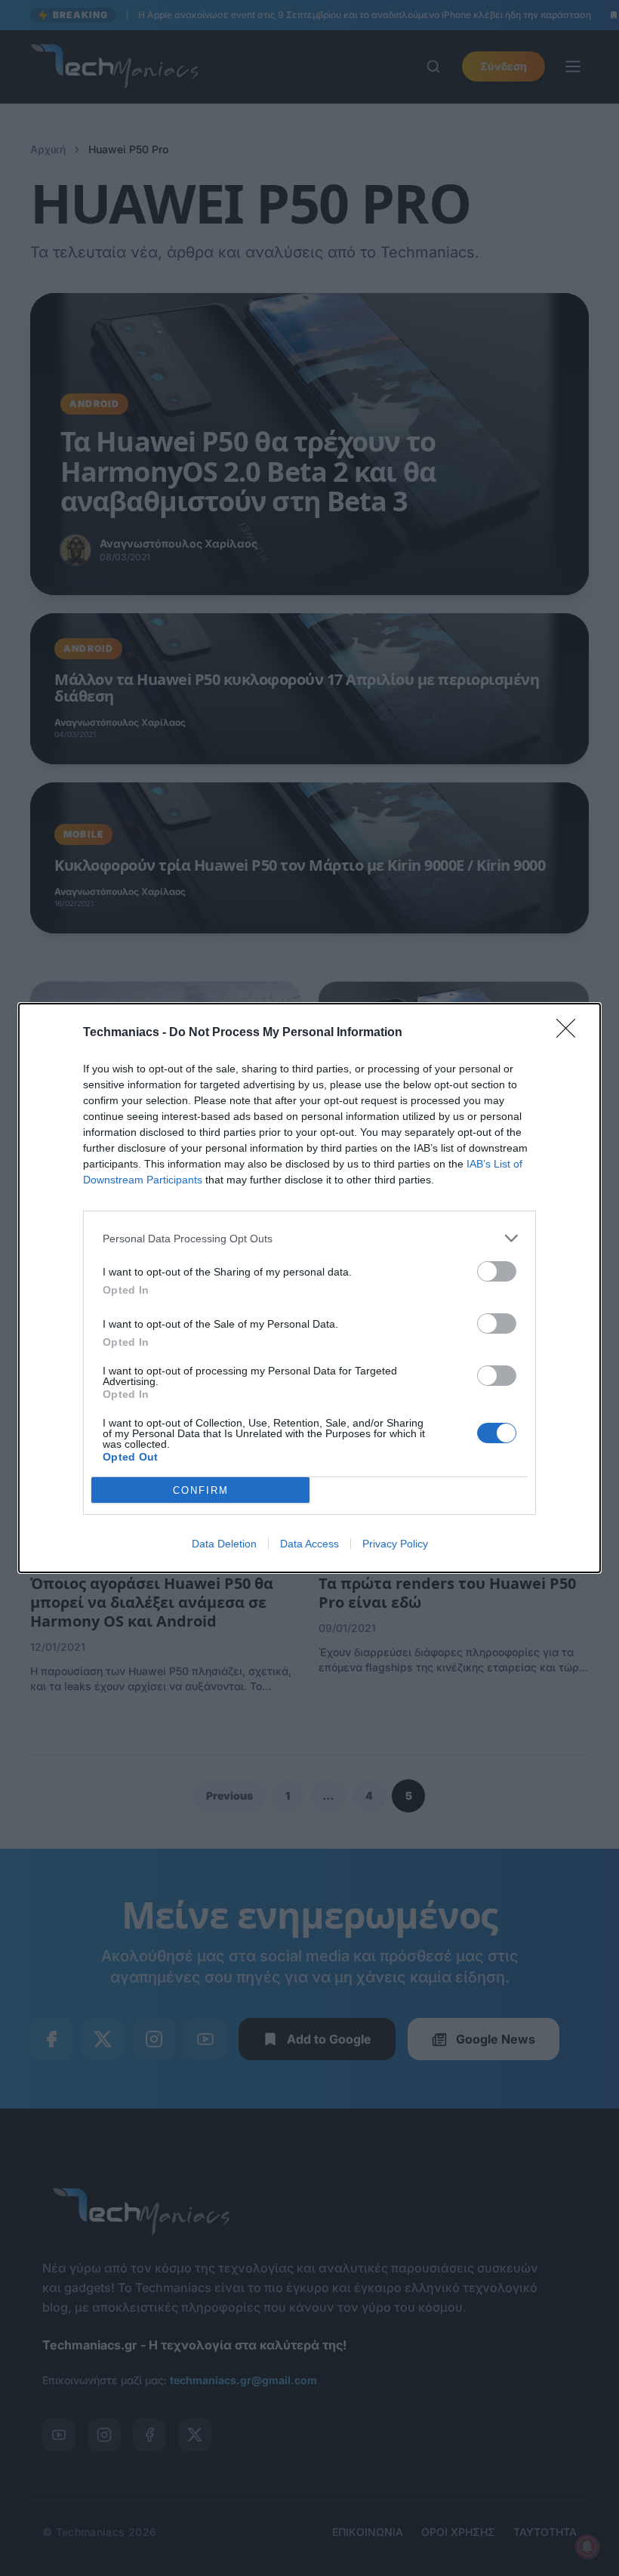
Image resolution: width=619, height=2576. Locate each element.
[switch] (497, 1271)
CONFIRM (201, 1490)
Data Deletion (224, 1544)
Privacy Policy (395, 1544)
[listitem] (309, 1238)
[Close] (571, 1033)
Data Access (309, 1544)
